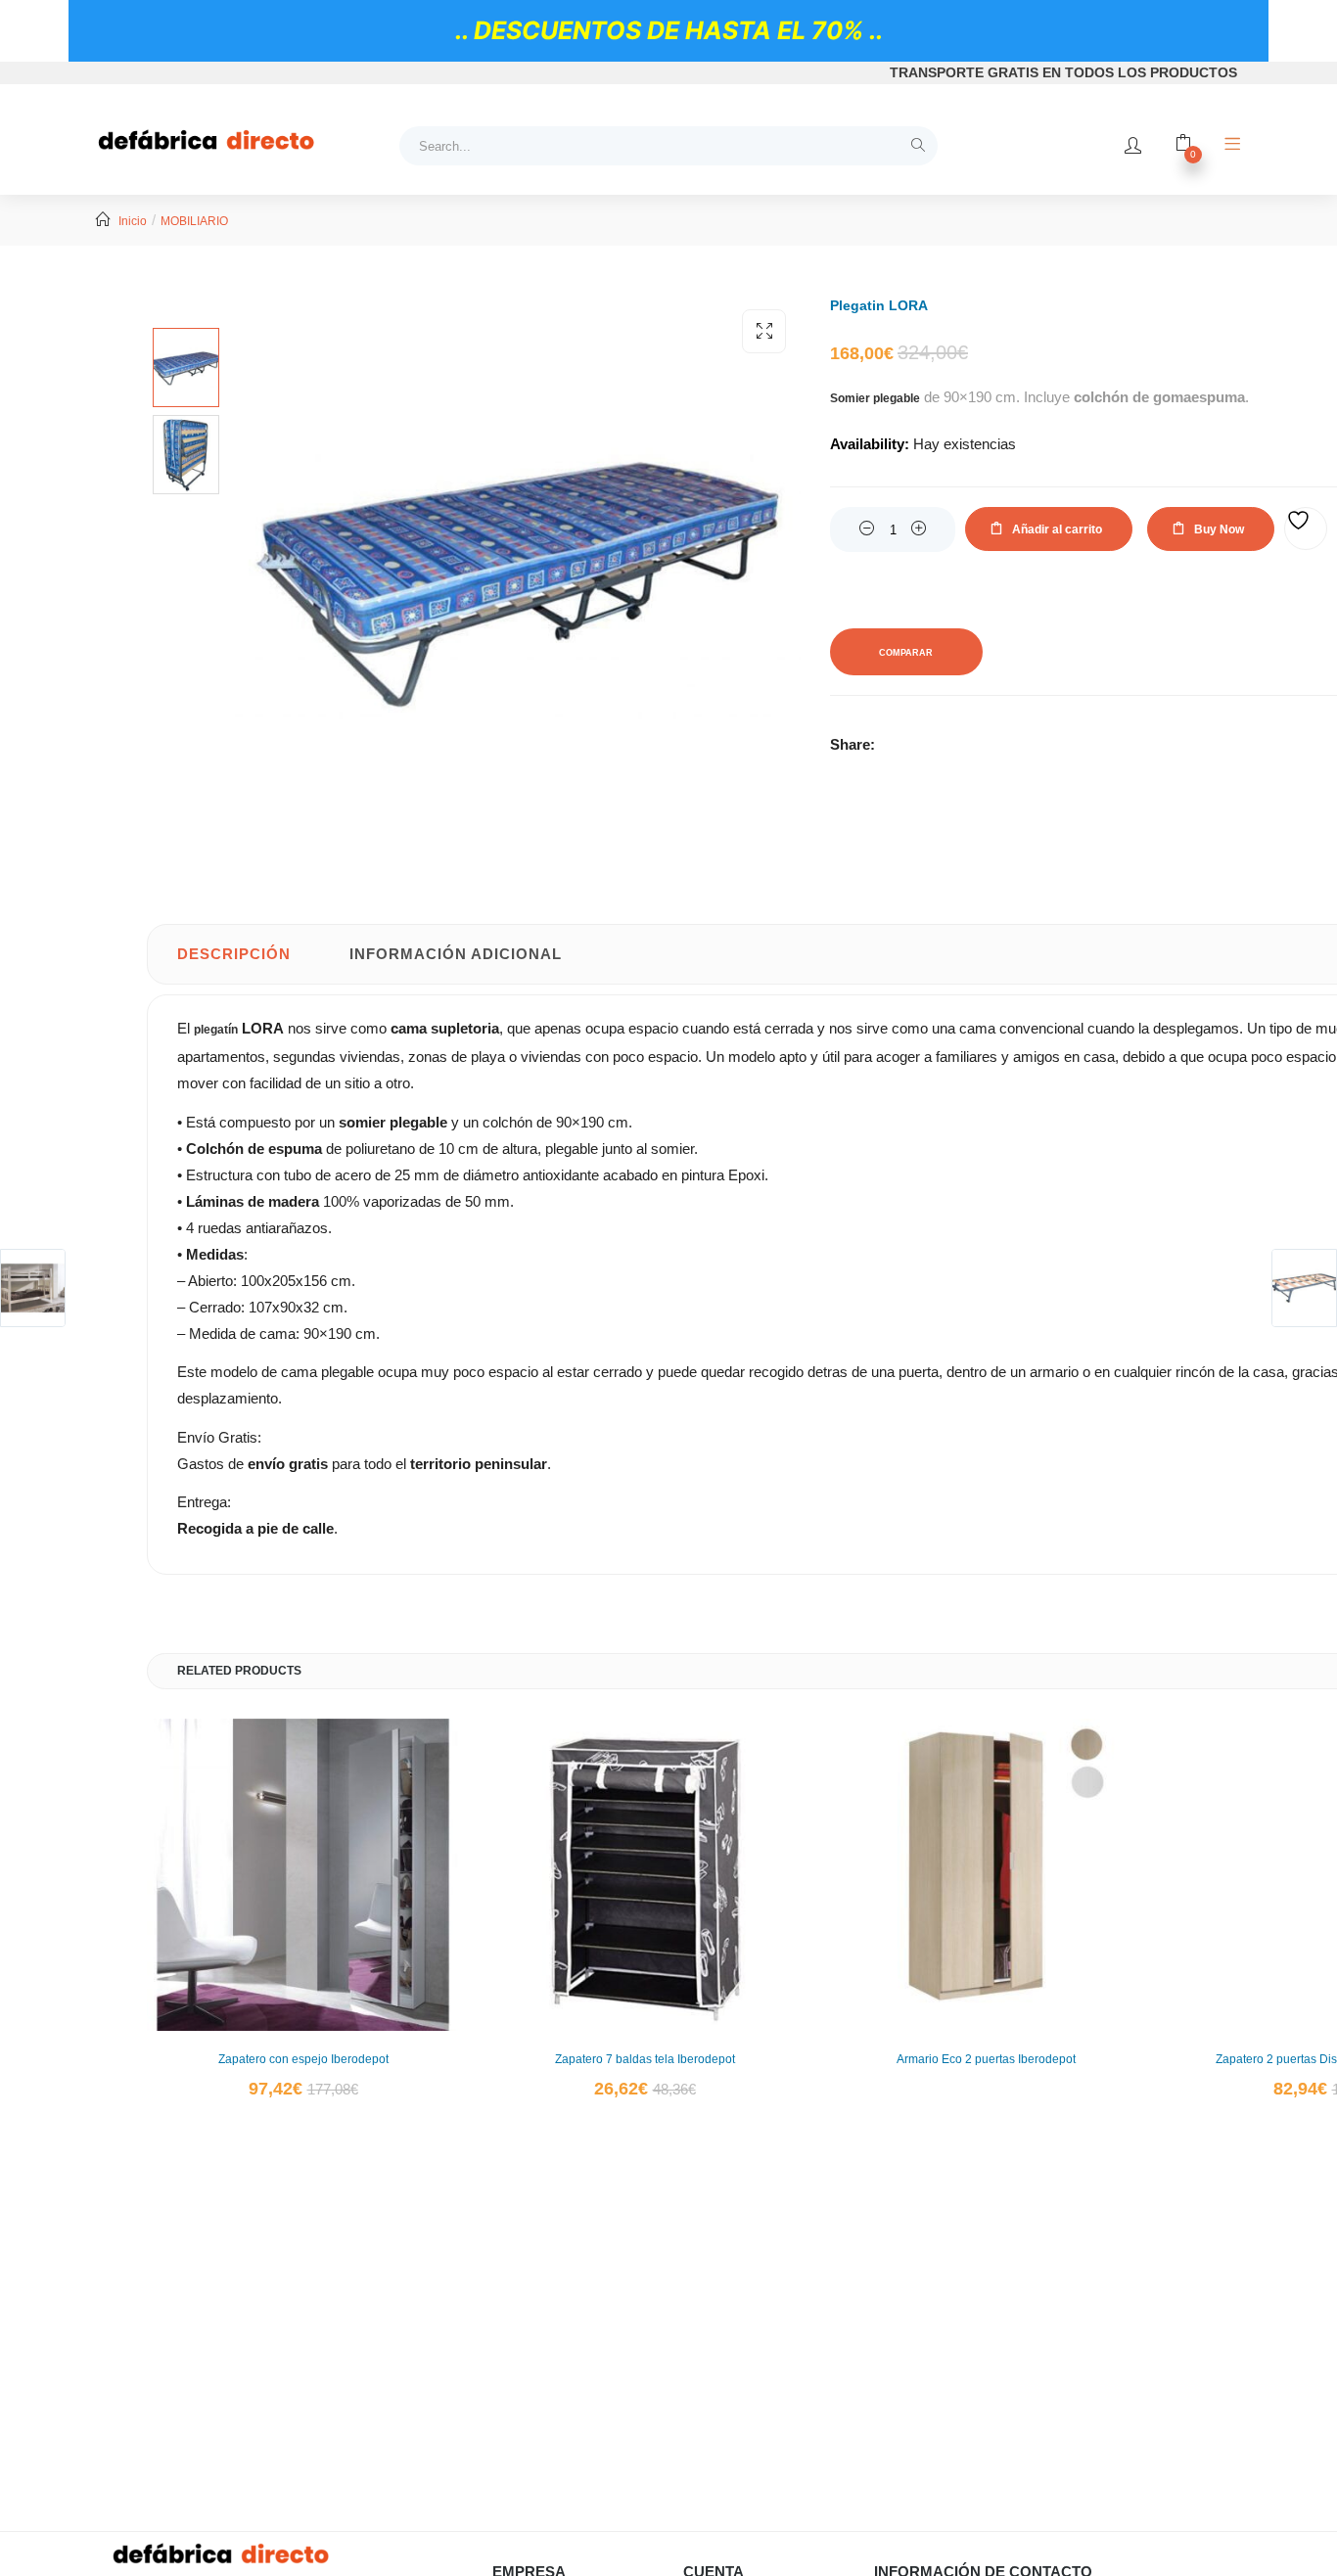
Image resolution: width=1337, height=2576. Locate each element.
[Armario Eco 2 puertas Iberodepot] (986, 1875)
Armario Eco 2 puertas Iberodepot (986, 2059)
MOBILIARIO (194, 221)
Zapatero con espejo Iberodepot (303, 2059)
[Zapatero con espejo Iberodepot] (303, 1875)
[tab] (234, 954)
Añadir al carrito (1057, 529)
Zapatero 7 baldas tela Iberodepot (645, 2059)
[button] (764, 331)
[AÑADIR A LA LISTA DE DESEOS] (1306, 529)
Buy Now (1219, 529)
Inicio (133, 221)
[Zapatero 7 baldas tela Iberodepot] (645, 1875)
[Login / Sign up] (1133, 146)
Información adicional (456, 954)
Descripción (234, 954)
